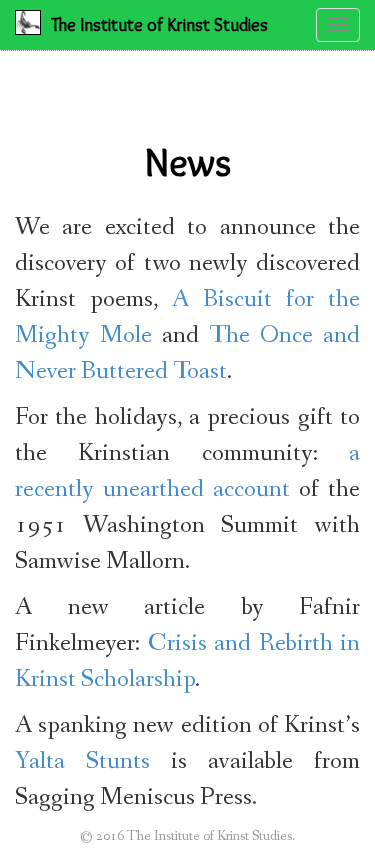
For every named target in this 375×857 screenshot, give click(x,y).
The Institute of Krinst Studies (159, 25)
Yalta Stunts (82, 761)
